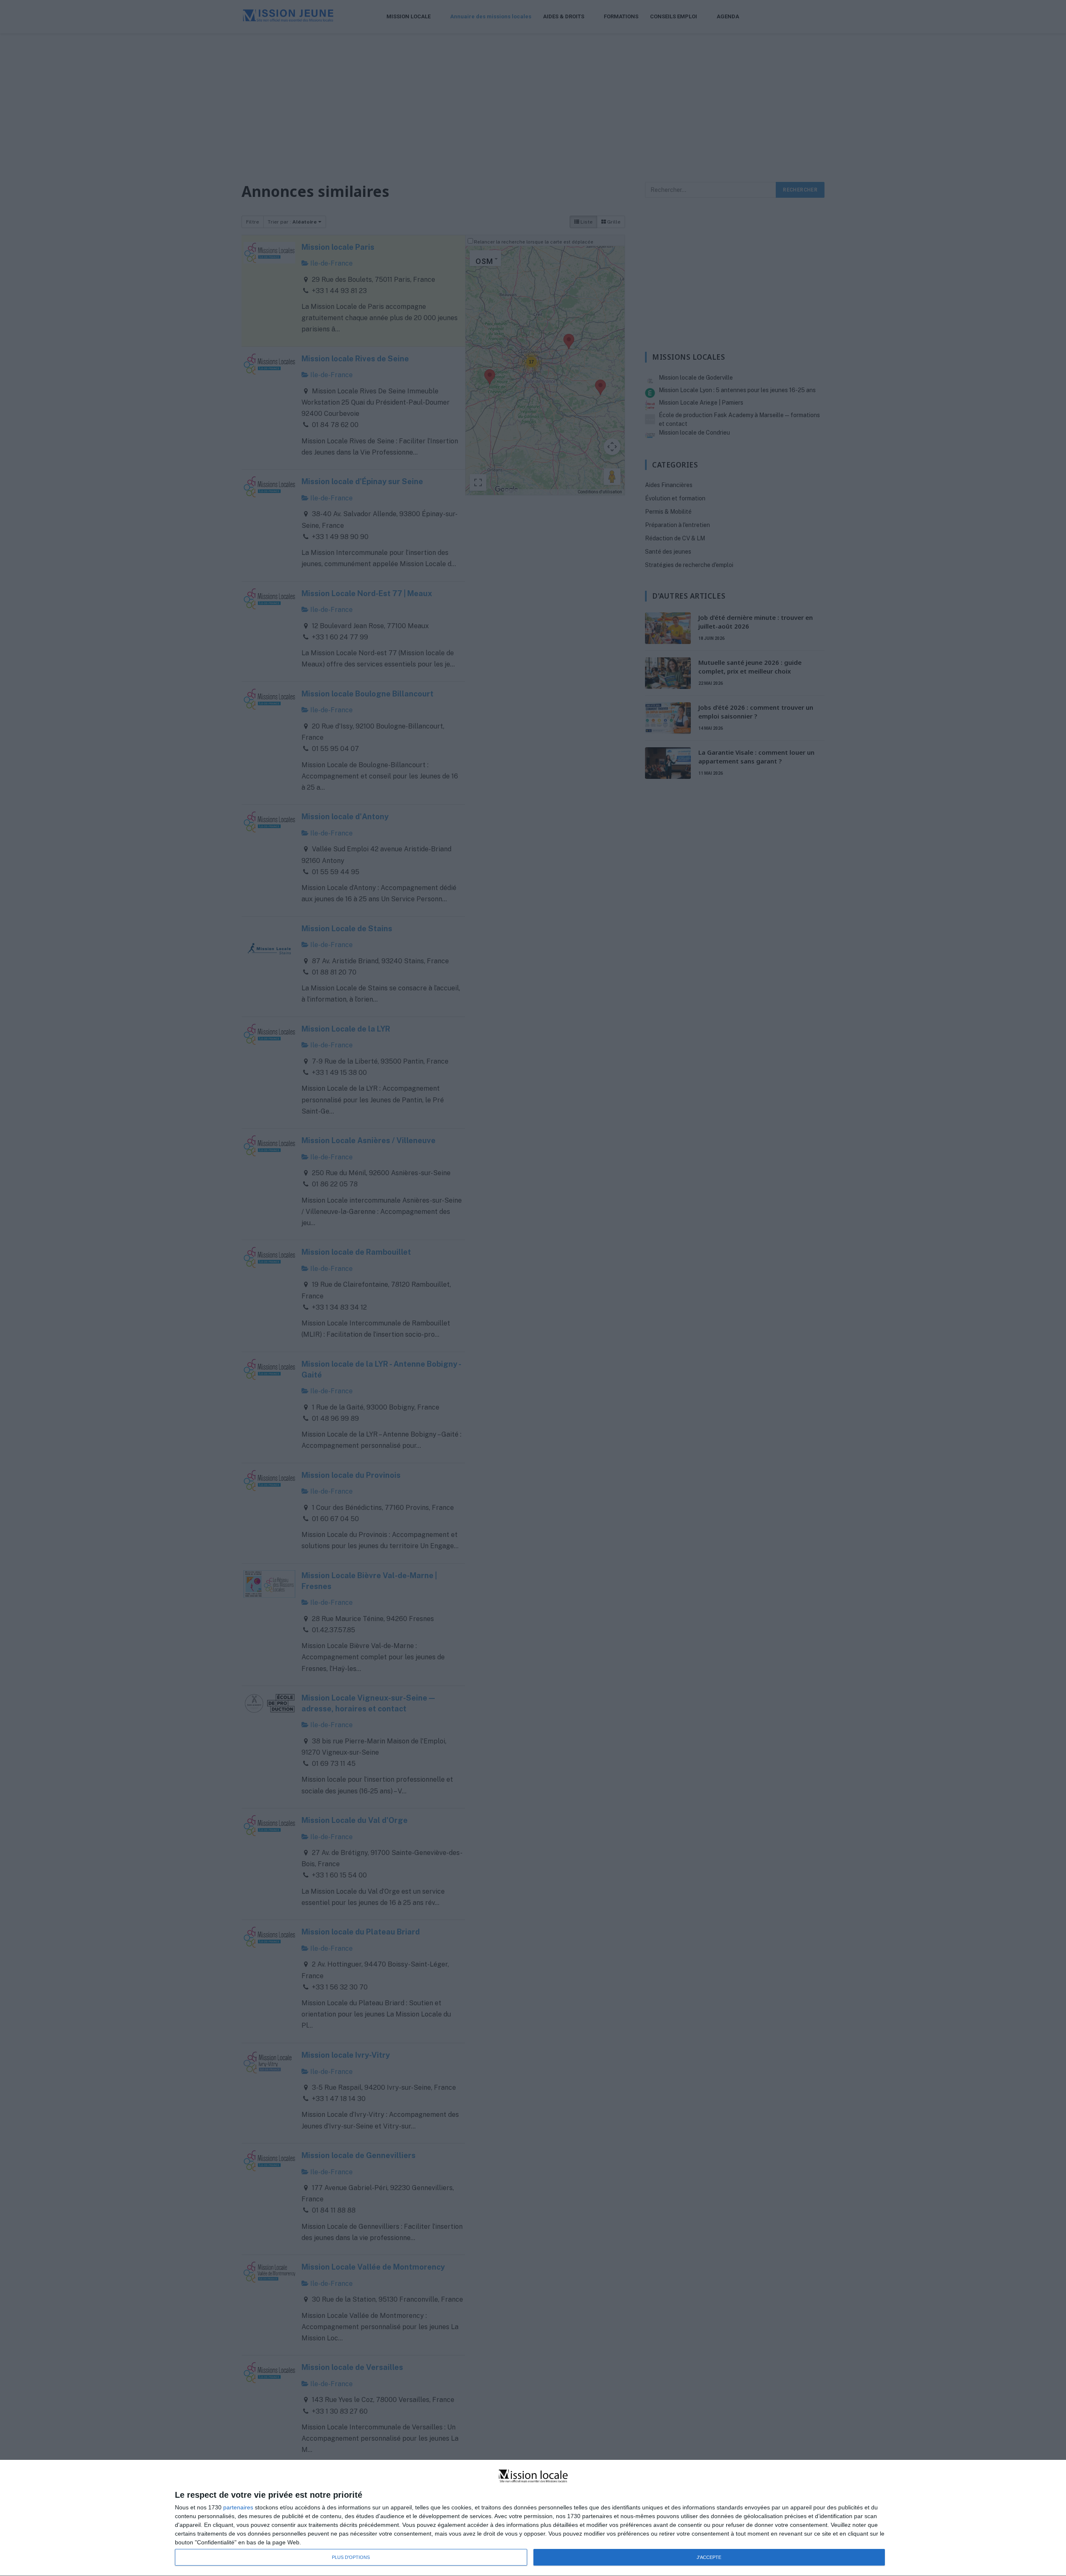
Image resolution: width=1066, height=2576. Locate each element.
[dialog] (533, 2518)
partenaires (238, 2507)
